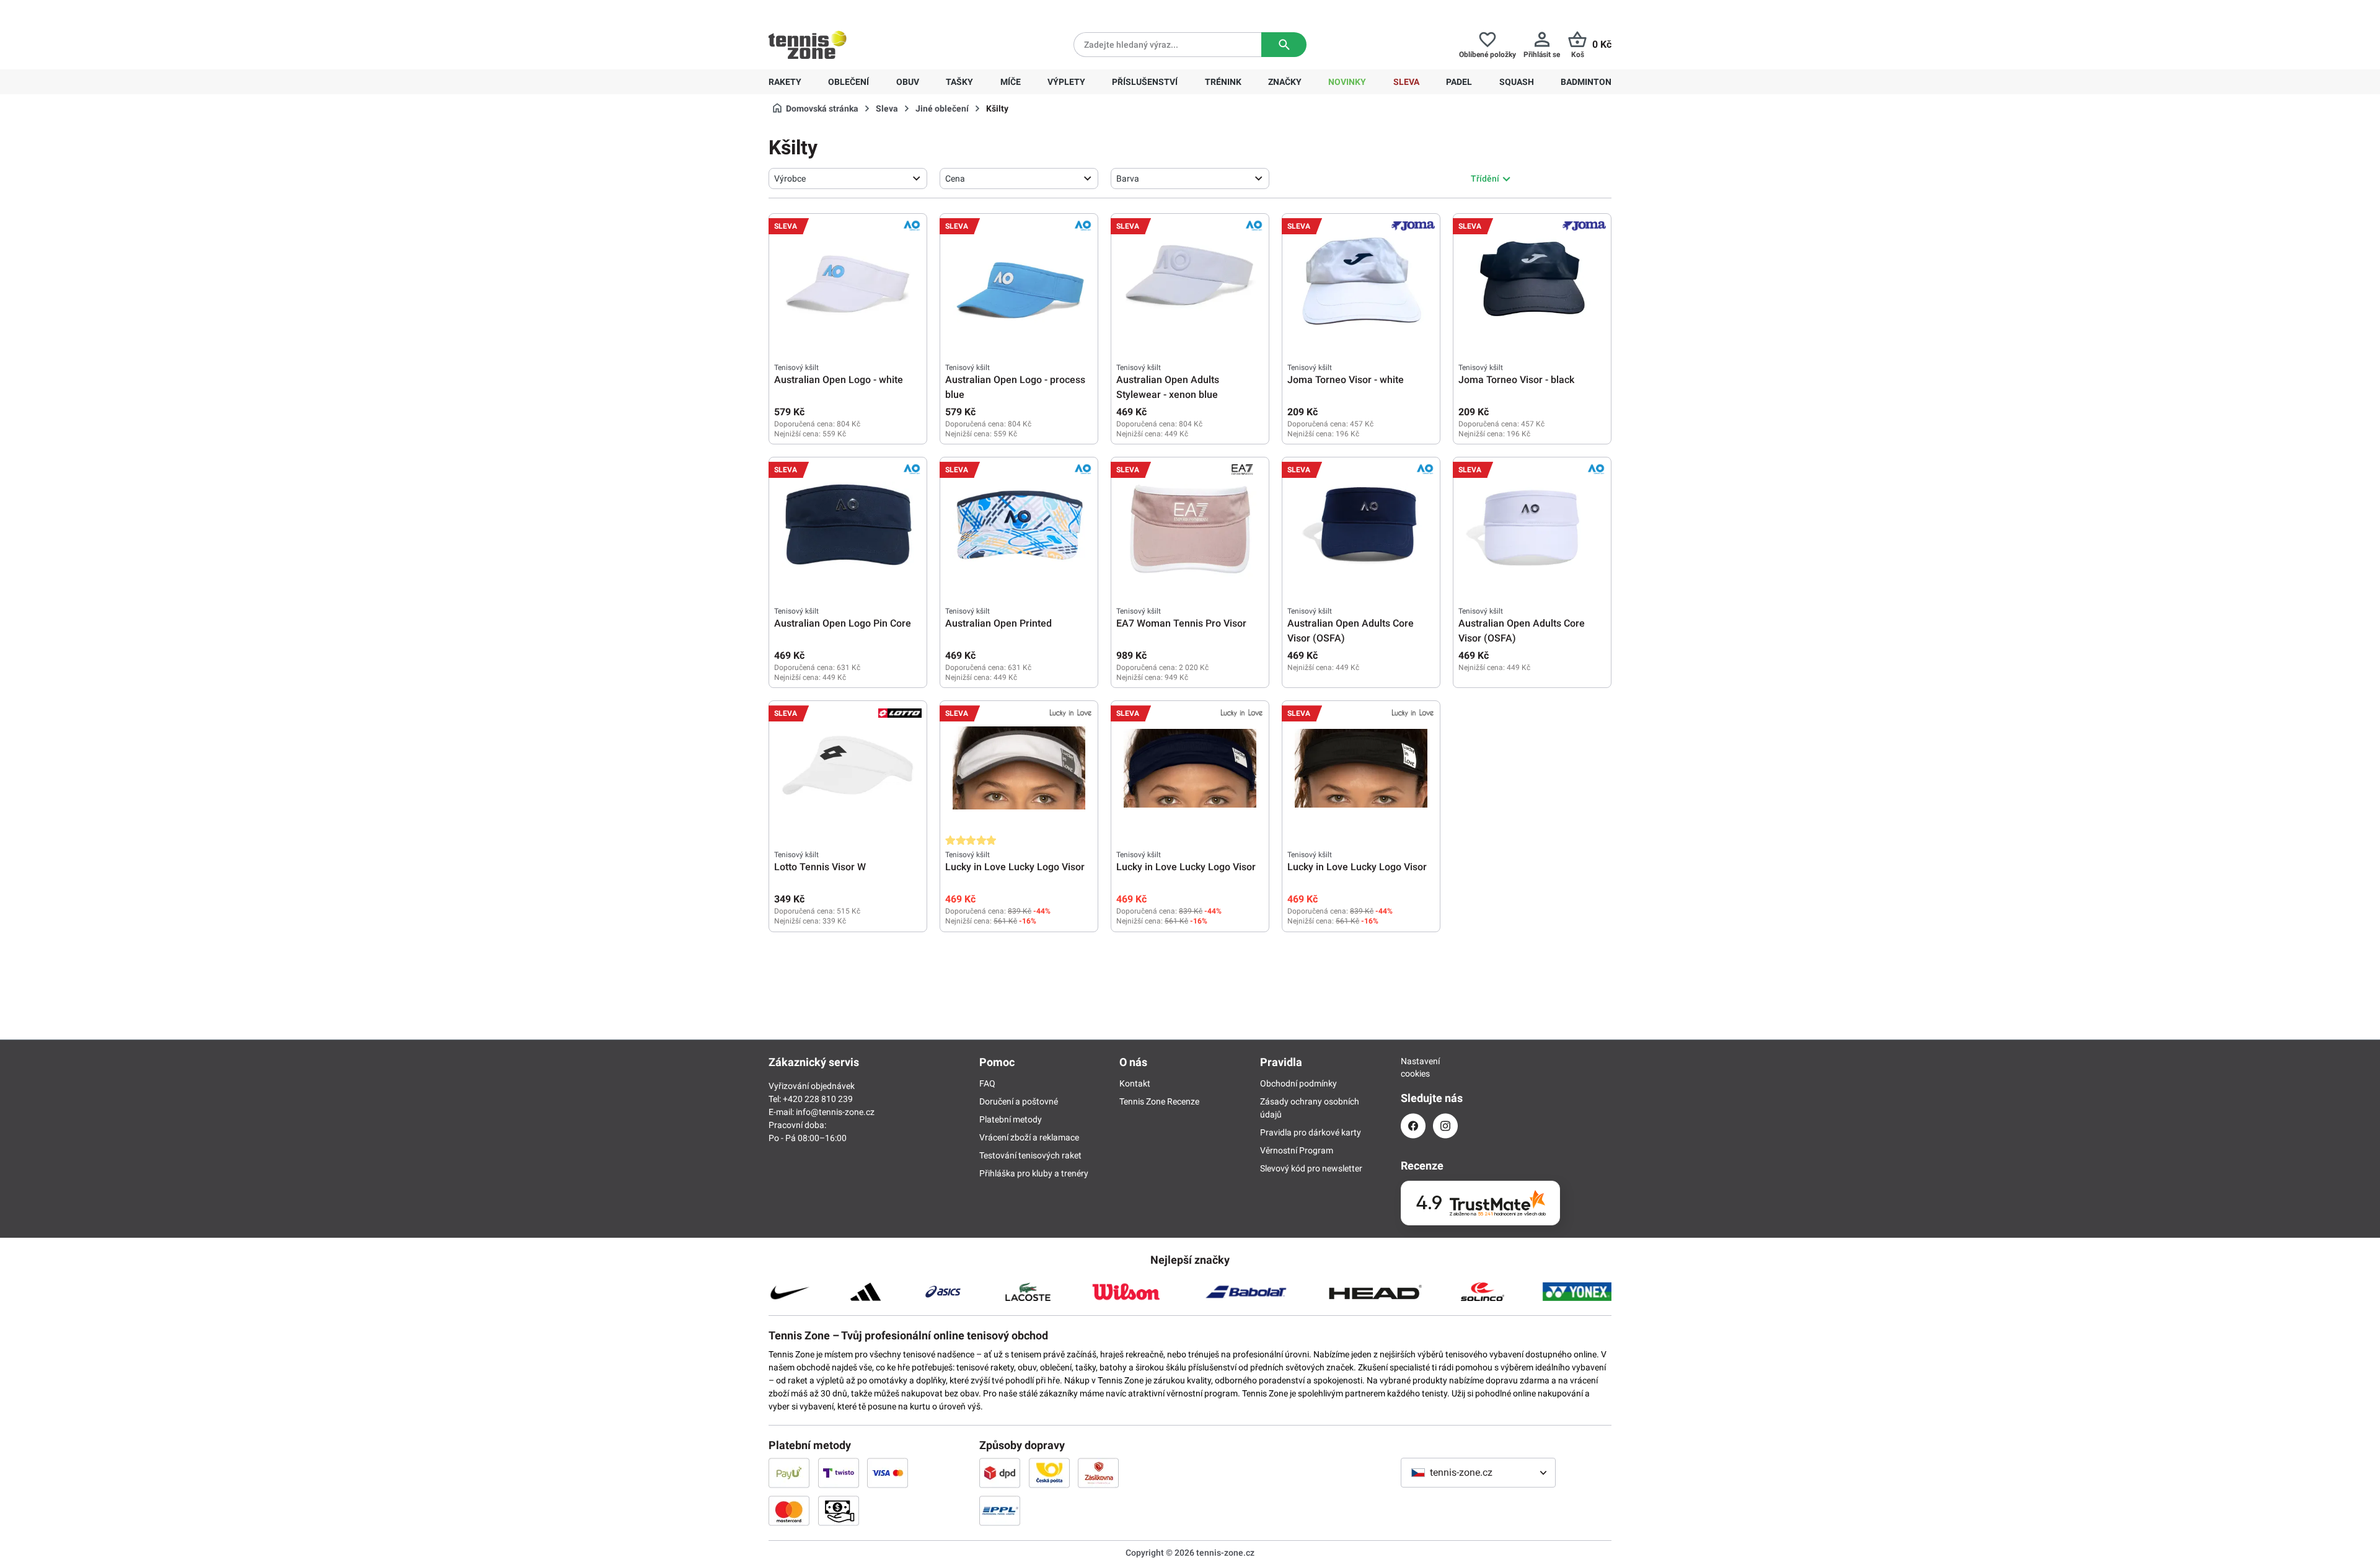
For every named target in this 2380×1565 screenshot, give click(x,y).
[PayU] (789, 1473)
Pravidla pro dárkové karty (1311, 1132)
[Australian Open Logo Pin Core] (848, 524)
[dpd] (1000, 1473)
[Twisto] (839, 1473)
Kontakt (1135, 1083)
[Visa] (888, 1473)
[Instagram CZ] (1445, 1126)
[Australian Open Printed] (1019, 524)
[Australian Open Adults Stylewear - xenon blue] (1190, 281)
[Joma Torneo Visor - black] (1532, 281)
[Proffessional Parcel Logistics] (1000, 1510)
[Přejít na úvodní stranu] (808, 45)
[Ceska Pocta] (1049, 1473)
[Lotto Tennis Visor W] (848, 768)
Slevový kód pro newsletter (1311, 1168)
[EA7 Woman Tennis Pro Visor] (1190, 524)
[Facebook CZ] (1413, 1126)
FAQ (987, 1083)
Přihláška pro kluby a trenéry (1034, 1173)
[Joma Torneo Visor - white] (1361, 281)
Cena (955, 179)
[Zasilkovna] (1098, 1473)
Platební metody (1011, 1119)
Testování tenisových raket (1030, 1155)
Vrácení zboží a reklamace (1029, 1137)
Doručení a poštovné (1019, 1101)
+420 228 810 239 (848, 10)
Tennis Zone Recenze (1159, 1101)
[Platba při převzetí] (839, 1510)
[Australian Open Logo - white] (848, 281)
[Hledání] (1284, 45)
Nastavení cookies (1413, 1067)
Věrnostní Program (1297, 1150)
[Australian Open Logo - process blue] (1019, 281)
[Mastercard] (789, 1510)
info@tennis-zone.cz (835, 1112)
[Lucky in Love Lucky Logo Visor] (1019, 768)
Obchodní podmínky (1298, 1083)
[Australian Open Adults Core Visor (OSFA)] (1361, 524)
